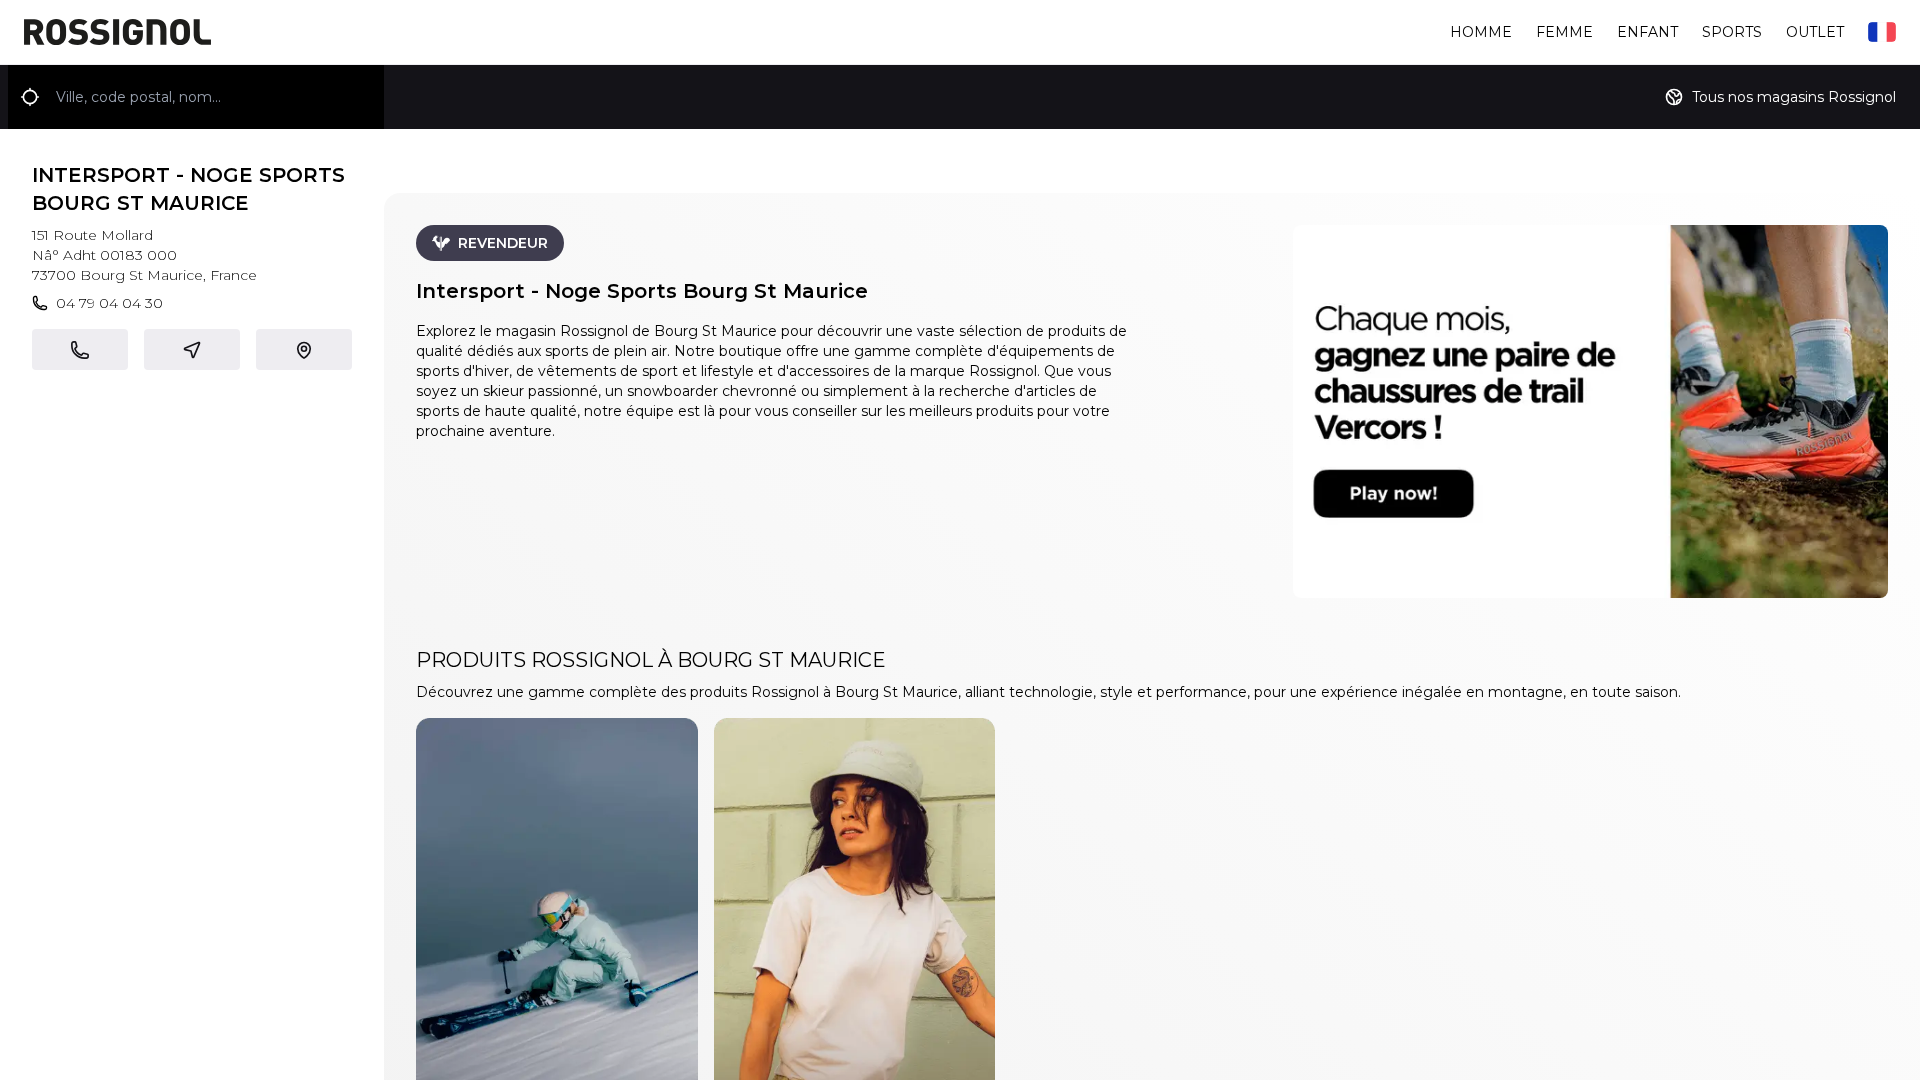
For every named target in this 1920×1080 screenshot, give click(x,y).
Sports (1732, 32)
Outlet (1815, 32)
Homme (1481, 32)
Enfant (1647, 32)
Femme (1564, 32)
